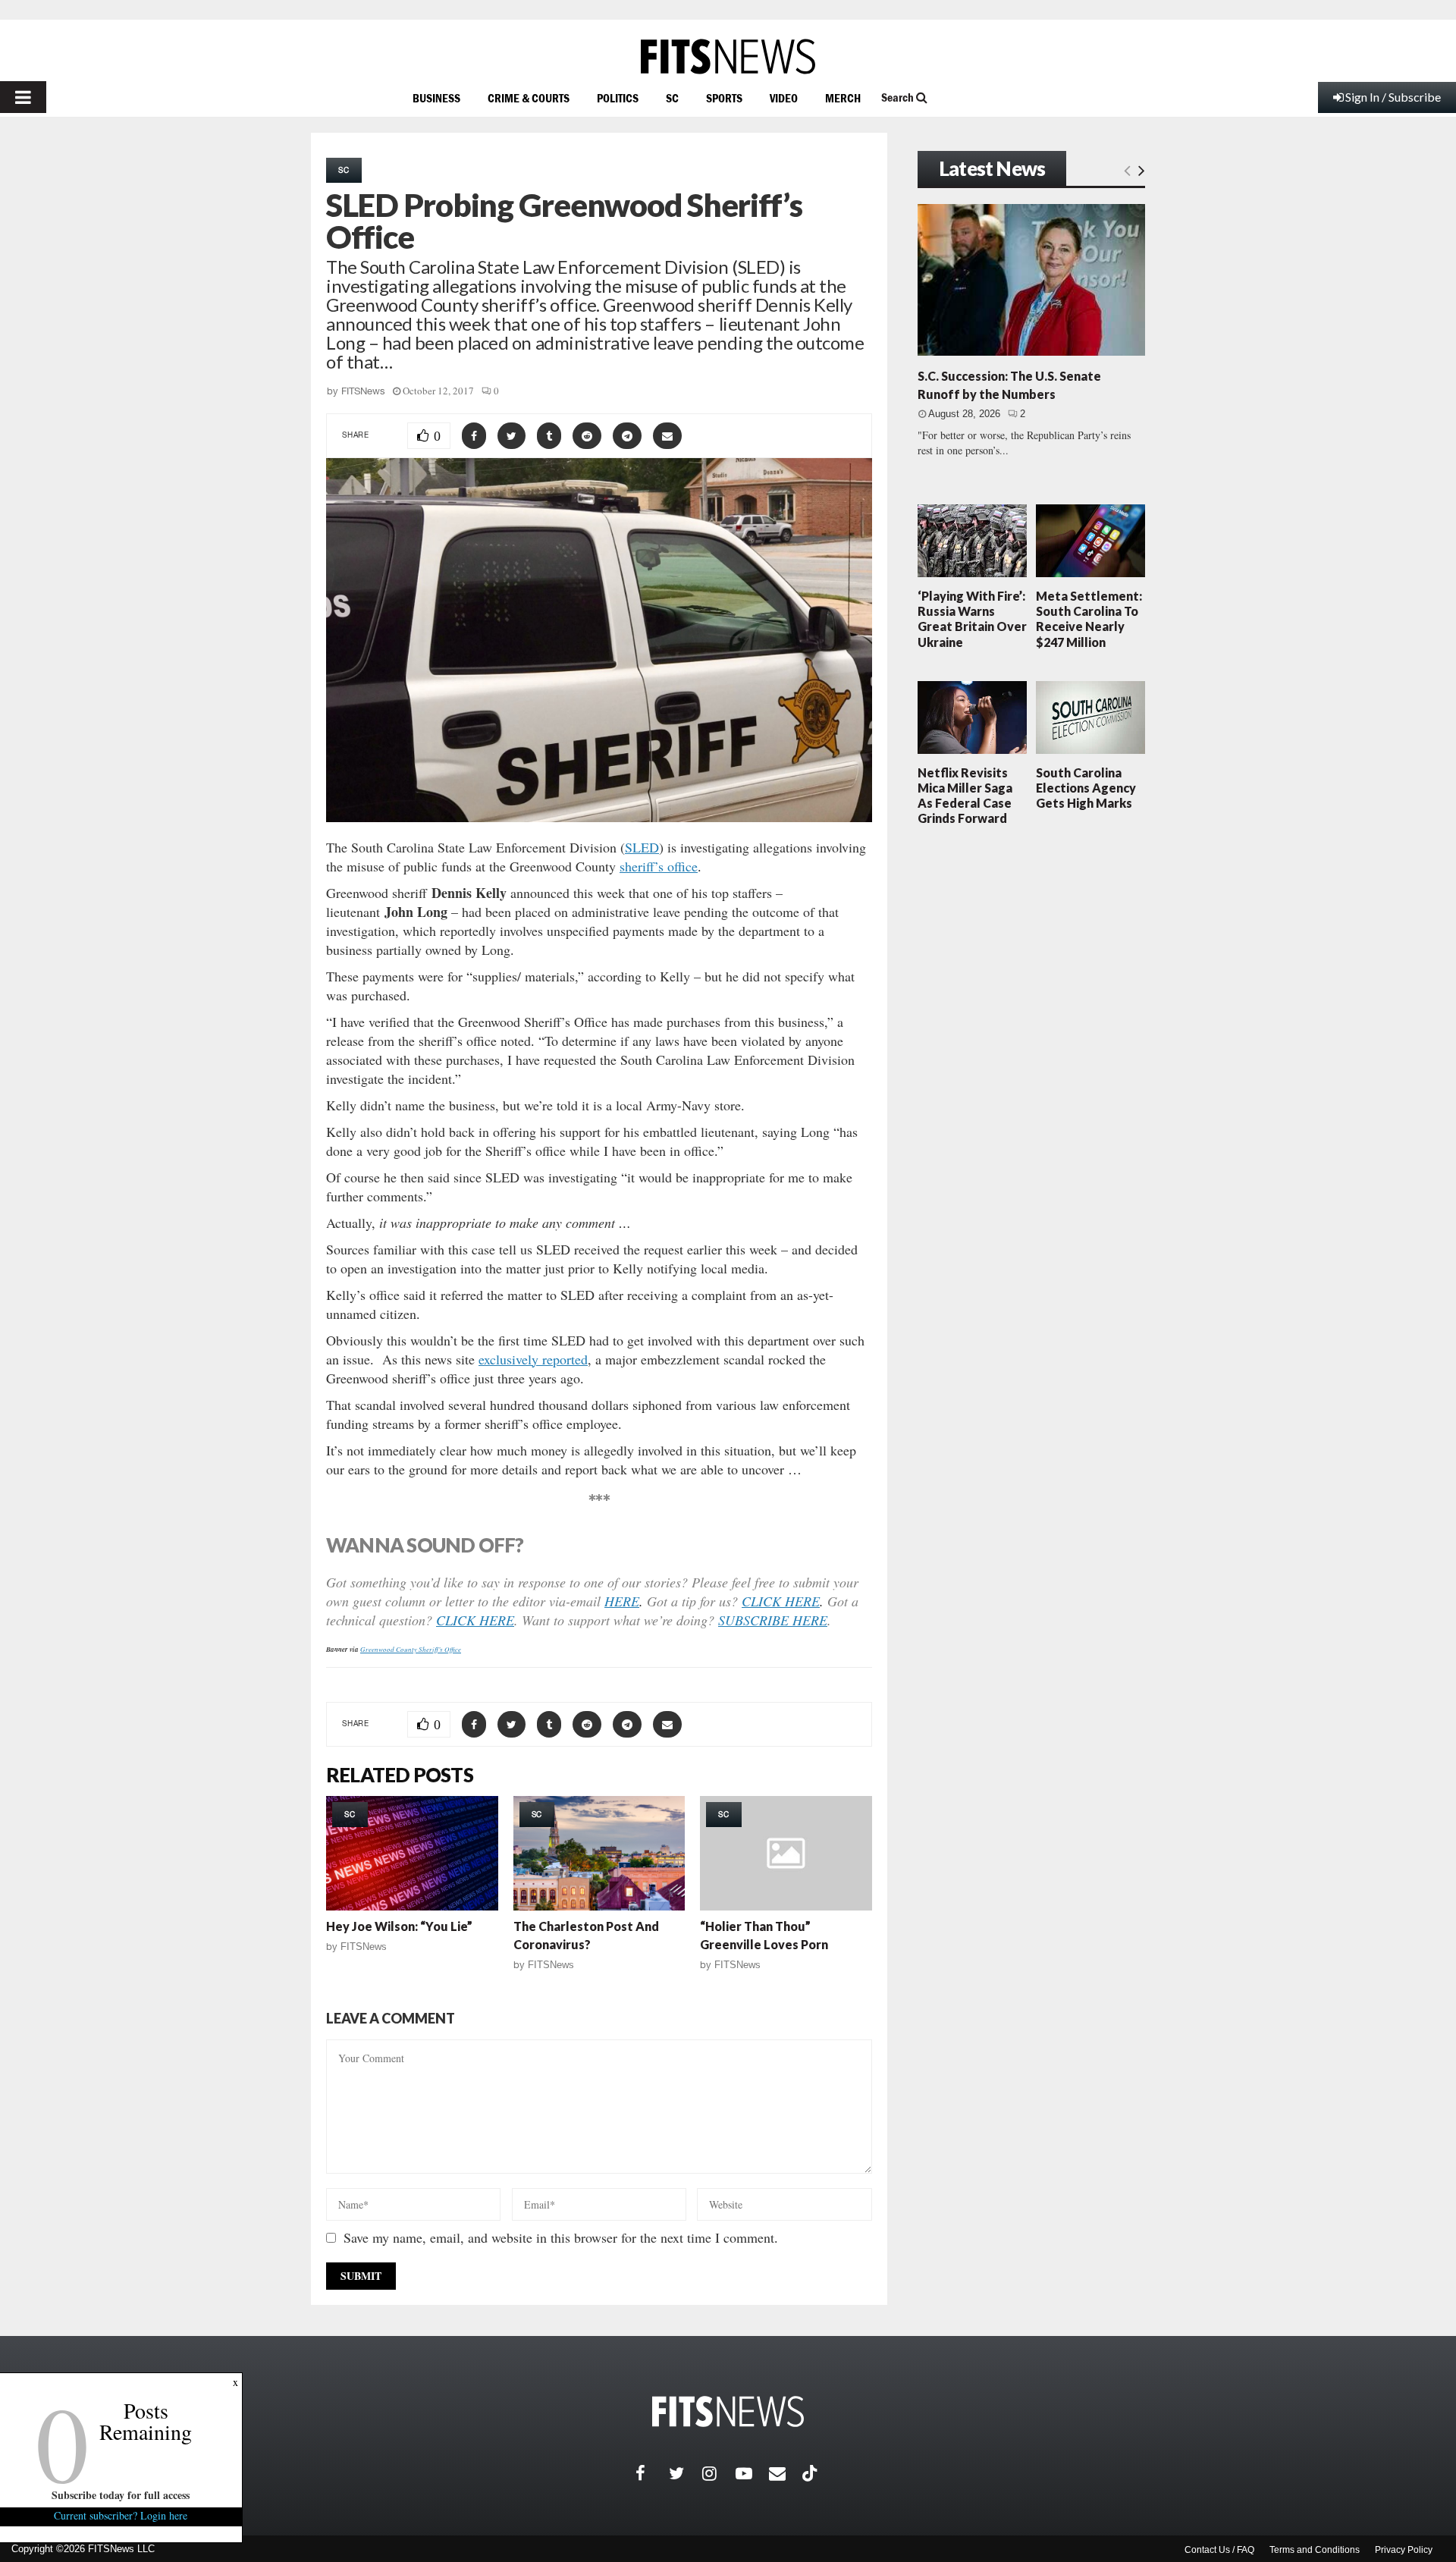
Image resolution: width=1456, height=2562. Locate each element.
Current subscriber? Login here (121, 2515)
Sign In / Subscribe (1393, 97)
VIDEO (784, 98)
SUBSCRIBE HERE (773, 1620)
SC (672, 98)
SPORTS (724, 98)
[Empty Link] (1127, 170)
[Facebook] (652, 2473)
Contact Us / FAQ (1219, 2550)
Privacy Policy (1404, 2550)
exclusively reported (533, 1359)
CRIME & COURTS (529, 98)
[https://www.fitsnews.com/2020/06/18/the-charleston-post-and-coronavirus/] (599, 1853)
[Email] (786, 2473)
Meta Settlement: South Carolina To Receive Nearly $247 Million (1089, 619)
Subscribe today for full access (121, 2495)
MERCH (843, 98)
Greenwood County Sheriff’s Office (411, 1649)
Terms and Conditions (1315, 2550)
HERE (622, 1601)
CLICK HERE (781, 1601)
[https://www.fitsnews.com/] (728, 57)
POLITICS (618, 98)
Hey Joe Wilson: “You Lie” (399, 1926)
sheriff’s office (659, 866)
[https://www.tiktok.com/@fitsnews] (811, 2473)
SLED (642, 847)
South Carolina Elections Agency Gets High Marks (1086, 788)
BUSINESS (436, 98)
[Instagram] (719, 2473)
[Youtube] (752, 2473)
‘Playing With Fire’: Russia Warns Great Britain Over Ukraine (972, 619)
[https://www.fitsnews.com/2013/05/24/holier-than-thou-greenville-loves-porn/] (786, 1853)
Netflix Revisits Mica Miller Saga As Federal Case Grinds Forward (965, 796)
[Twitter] (686, 2473)
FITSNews (363, 391)
